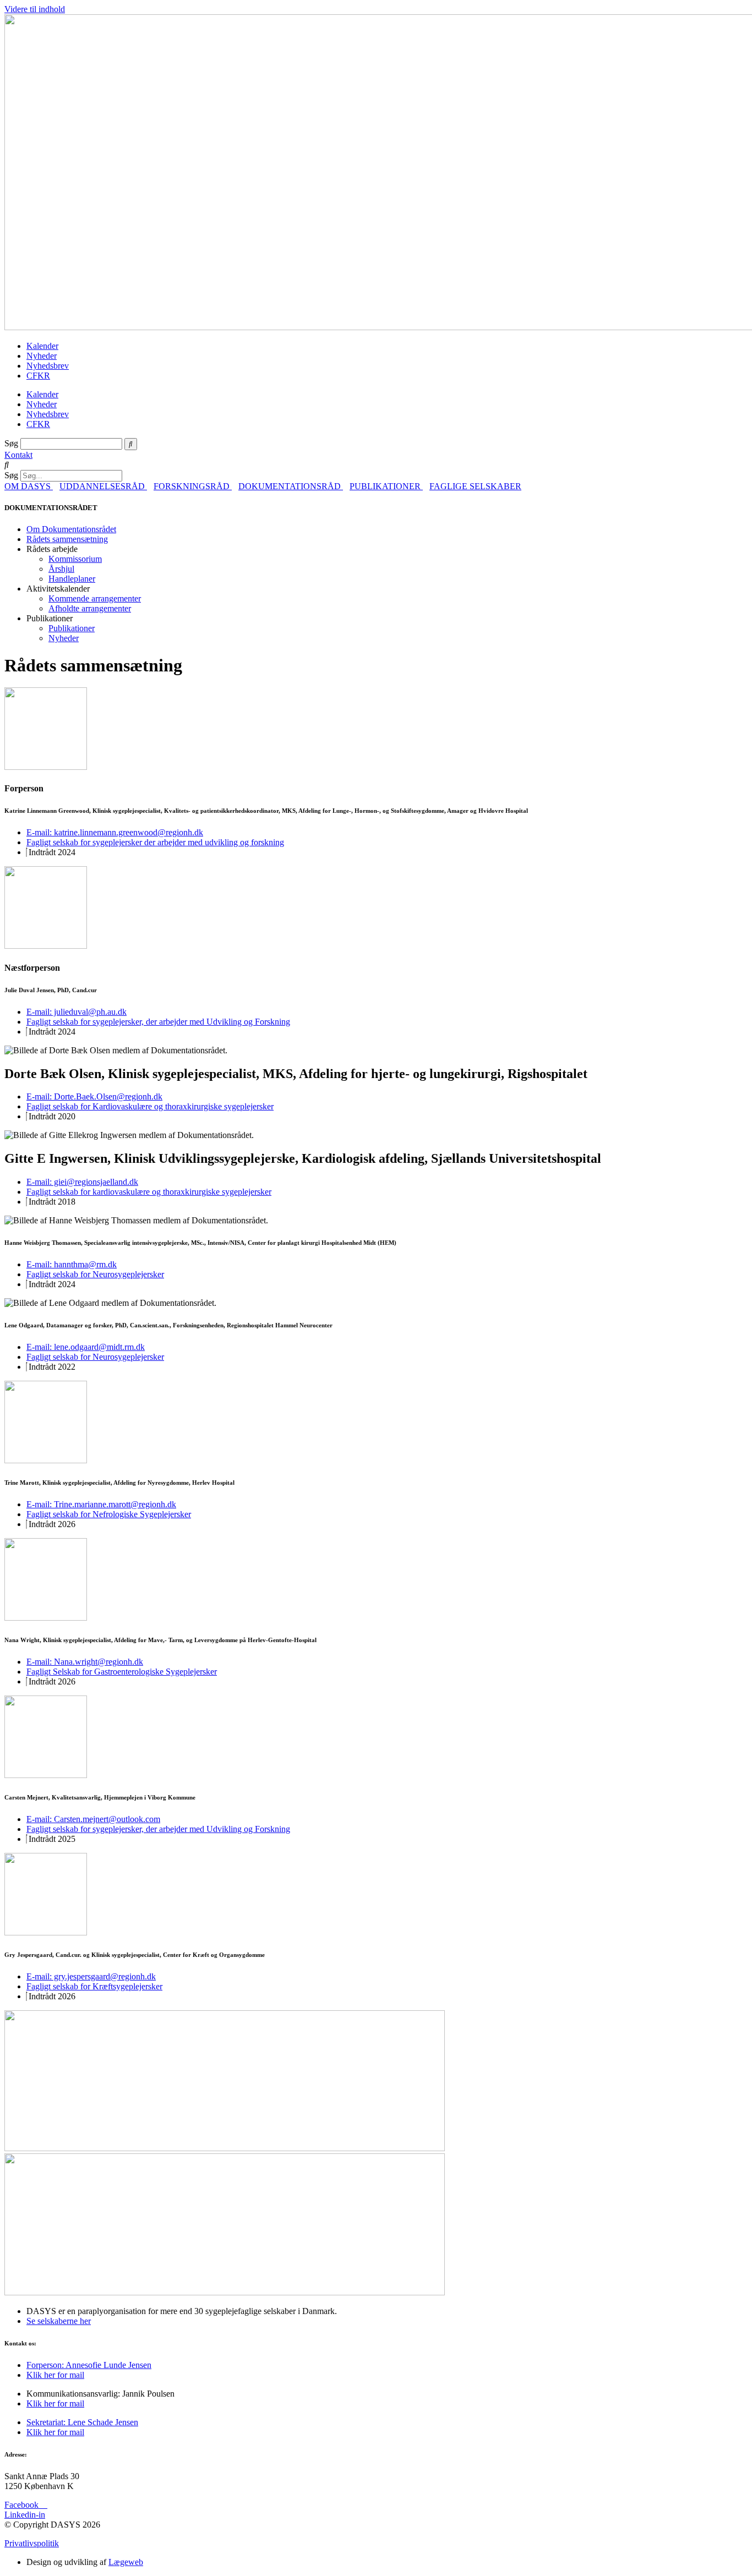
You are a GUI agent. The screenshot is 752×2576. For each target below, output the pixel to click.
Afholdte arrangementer (90, 608)
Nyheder (42, 356)
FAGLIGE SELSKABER (475, 486)
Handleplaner (72, 579)
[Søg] (131, 444)
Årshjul (61, 569)
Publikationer (72, 628)
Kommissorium (75, 559)
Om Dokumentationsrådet (71, 529)
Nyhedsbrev (48, 366)
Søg (11, 443)
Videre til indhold (35, 9)
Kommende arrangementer (95, 598)
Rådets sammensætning (67, 539)
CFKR (38, 376)
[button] (376, 465)
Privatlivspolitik (32, 2543)
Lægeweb (126, 2562)
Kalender (42, 346)
